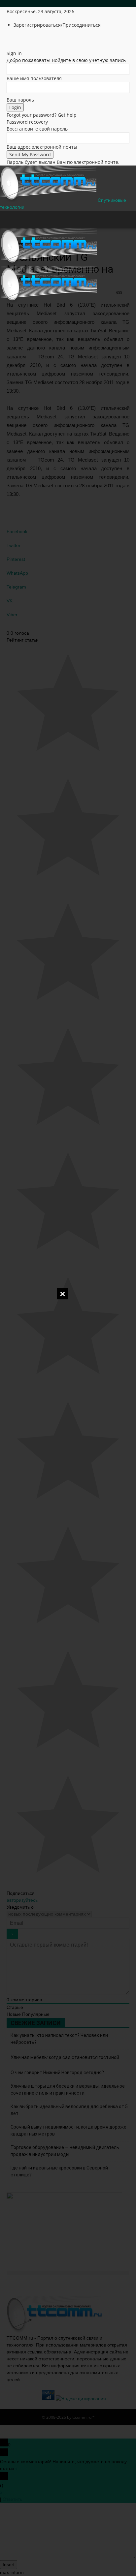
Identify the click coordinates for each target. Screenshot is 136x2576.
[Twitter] (24, 38)
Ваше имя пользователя (34, 78)
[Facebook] (14, 38)
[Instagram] (19, 38)
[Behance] (9, 38)
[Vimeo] (29, 38)
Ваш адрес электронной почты (42, 147)
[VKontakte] (33, 38)
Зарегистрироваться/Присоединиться (57, 25)
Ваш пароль (20, 100)
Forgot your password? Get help (42, 115)
